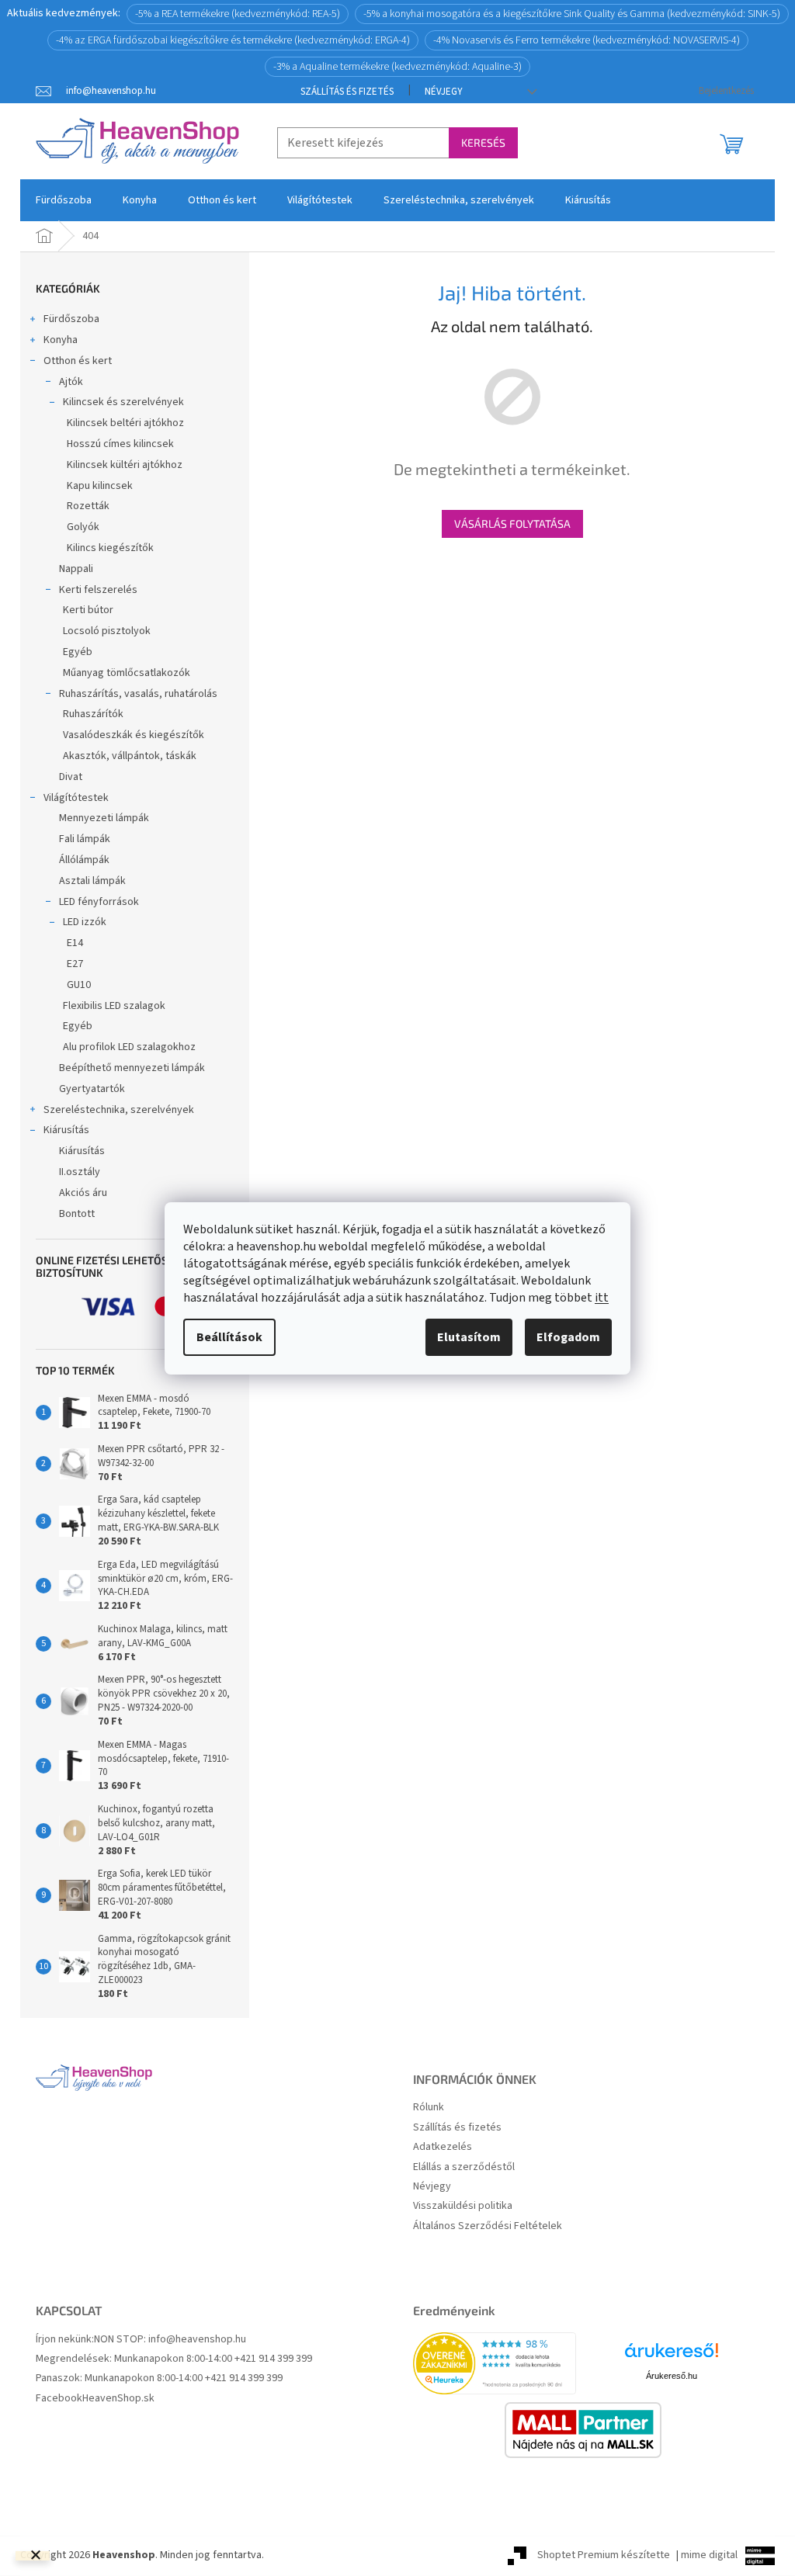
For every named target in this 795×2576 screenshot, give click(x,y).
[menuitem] (64, 200)
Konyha (61, 340)
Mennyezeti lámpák (104, 818)
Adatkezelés (443, 2147)
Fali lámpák (85, 839)
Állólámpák (84, 860)
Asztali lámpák (92, 881)
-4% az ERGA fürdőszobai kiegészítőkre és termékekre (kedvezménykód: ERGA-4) (233, 40)
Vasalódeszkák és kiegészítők (134, 735)
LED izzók (85, 922)
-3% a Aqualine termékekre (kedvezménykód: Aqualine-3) (397, 67)
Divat (71, 777)
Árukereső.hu (672, 2376)
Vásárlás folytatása (512, 524)
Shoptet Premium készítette (604, 2555)
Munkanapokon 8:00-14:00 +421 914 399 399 (213, 2359)
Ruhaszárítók (93, 714)
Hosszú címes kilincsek (120, 444)
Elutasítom (469, 1337)
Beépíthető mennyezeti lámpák (132, 1068)
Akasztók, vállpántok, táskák (130, 756)
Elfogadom (568, 1337)
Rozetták (88, 506)
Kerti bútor (88, 610)
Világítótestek (76, 798)
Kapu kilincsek (100, 486)
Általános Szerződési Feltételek (488, 2226)
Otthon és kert (78, 361)
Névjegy (444, 92)
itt (602, 1298)
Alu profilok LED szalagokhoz (129, 1047)
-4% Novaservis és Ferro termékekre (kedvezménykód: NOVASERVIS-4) (587, 40)
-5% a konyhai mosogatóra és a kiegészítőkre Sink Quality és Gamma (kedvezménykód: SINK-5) (572, 14)
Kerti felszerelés (98, 590)
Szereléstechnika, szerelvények (119, 1110)
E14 (75, 943)
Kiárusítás (66, 1130)
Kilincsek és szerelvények (123, 402)
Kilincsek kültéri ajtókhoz (125, 465)
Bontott (77, 1214)
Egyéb (78, 652)
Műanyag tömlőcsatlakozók (127, 673)
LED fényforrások (99, 902)
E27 (75, 964)
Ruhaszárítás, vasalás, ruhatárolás (138, 694)
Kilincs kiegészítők (110, 548)
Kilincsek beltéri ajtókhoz (125, 423)
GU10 (79, 985)
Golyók (83, 527)
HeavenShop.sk (118, 2399)
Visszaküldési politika (463, 2206)
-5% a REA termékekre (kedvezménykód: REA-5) (238, 14)
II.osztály (80, 1172)
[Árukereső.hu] (672, 2356)
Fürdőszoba (71, 319)
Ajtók (71, 382)
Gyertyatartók (92, 1089)
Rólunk (429, 2108)
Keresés (483, 142)
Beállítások (229, 1337)
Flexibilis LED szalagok (114, 1006)
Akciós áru (83, 1193)
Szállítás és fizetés (347, 92)
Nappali (76, 569)
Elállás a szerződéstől (464, 2167)
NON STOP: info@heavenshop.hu (170, 2340)
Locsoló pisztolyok (107, 631)
